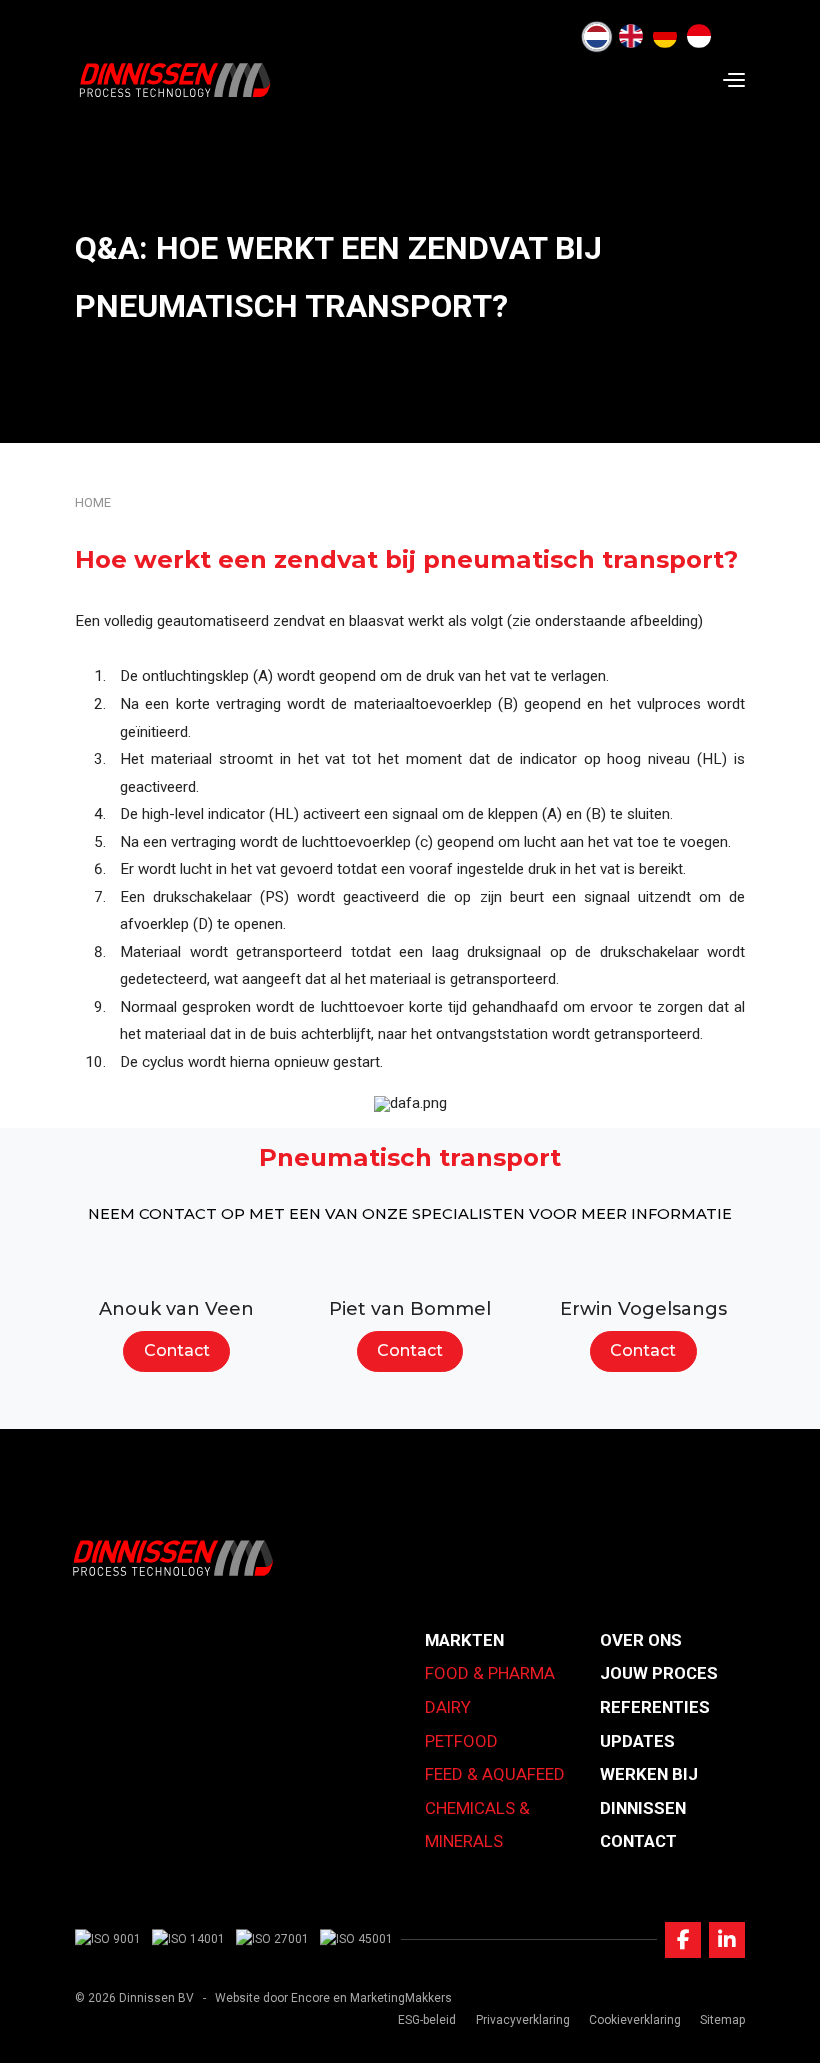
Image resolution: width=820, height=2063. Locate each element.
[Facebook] (683, 1940)
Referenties (655, 1707)
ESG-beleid (427, 2020)
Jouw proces (659, 1673)
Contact (177, 1350)
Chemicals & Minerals (477, 1825)
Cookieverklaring (635, 2020)
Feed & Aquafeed (495, 1774)
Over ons (641, 1640)
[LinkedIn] (727, 1940)
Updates (637, 1741)
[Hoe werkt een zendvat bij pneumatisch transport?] (597, 37)
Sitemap (722, 2020)
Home (93, 502)
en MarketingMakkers (392, 1998)
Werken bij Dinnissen (649, 1791)
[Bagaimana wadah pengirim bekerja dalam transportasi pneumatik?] (699, 37)
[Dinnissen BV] (175, 80)
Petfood (461, 1741)
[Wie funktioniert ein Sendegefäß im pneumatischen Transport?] (665, 37)
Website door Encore (272, 1998)
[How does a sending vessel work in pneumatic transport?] (631, 37)
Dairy (448, 1707)
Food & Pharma (490, 1673)
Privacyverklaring (523, 2020)
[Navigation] (734, 80)
